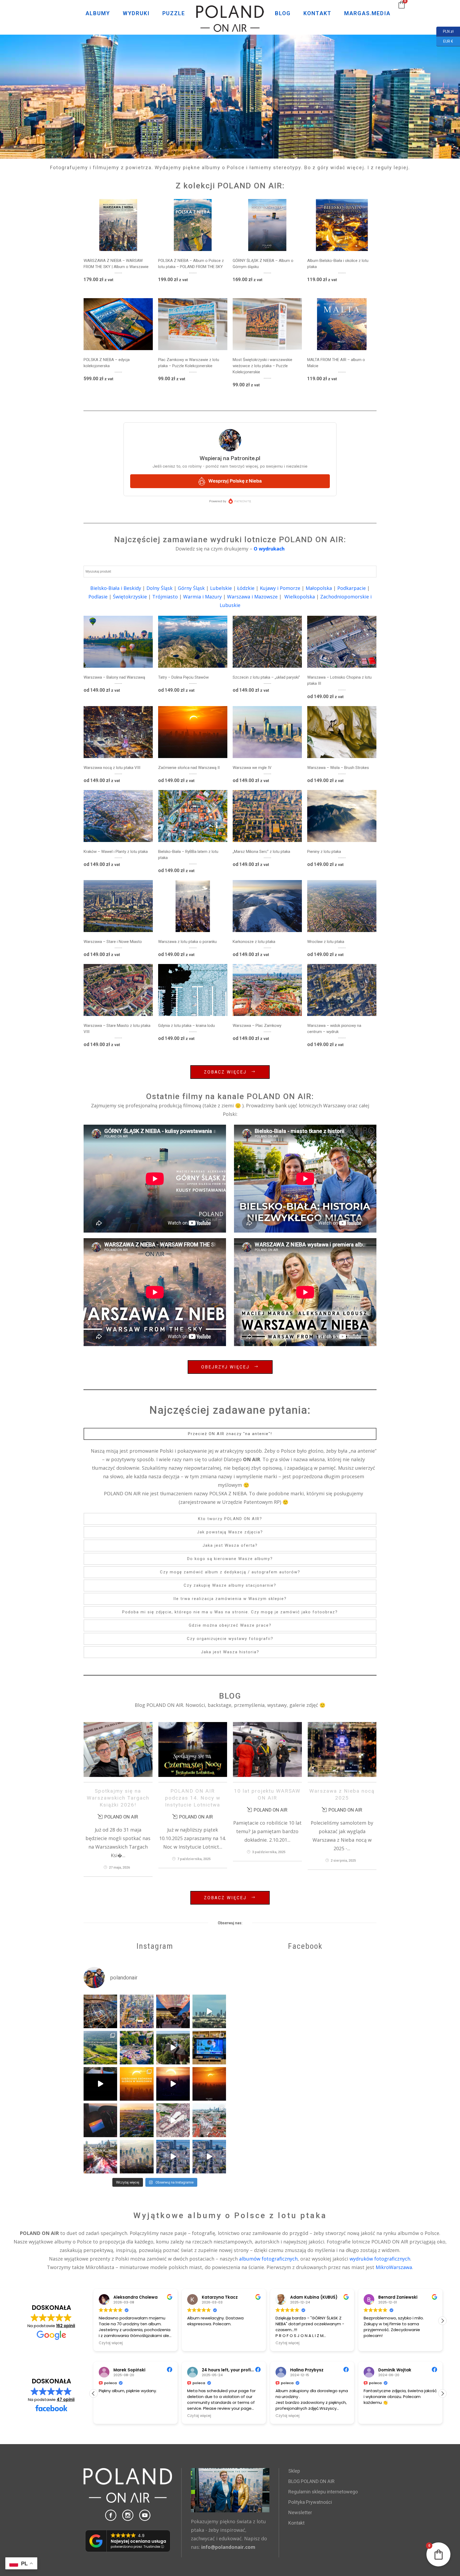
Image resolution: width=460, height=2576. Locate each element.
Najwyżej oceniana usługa (138, 2541)
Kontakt (296, 2523)
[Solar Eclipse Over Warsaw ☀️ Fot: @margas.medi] (209, 2084)
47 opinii (66, 2399)
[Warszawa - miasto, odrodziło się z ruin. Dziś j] (173, 2120)
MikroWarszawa (394, 2267)
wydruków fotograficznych (380, 2259)
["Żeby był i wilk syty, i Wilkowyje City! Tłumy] (173, 2048)
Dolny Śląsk (159, 588)
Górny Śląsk (191, 588)
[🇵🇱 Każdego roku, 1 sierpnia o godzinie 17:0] (100, 2157)
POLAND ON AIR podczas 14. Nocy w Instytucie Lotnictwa (193, 1798)
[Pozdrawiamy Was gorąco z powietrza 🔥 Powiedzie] (100, 2120)
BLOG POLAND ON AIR (311, 2481)
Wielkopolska (300, 597)
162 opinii (66, 2326)
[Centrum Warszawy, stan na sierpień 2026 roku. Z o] (137, 2011)
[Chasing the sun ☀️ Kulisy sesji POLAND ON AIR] (100, 2084)
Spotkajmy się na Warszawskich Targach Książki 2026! (118, 1798)
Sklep (294, 2471)
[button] (442, 2321)
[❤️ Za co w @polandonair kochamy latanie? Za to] (100, 2011)
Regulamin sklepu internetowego (323, 2492)
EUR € (445, 41)
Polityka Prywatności (310, 2502)
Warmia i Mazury (202, 597)
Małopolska (319, 588)
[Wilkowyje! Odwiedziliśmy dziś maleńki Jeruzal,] (137, 2048)
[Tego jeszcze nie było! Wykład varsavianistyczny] (173, 2011)
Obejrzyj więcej (225, 1367)
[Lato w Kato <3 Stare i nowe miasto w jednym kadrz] (137, 2120)
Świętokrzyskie (130, 597)
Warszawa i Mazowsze (252, 597)
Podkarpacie (352, 588)
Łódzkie (246, 588)
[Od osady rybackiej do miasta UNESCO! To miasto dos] (173, 2157)
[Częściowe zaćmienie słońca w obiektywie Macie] (137, 2084)
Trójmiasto (165, 597)
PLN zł (445, 31)
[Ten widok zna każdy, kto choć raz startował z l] (209, 2011)
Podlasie (98, 597)
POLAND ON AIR (121, 1817)
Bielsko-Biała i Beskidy (116, 588)
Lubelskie (221, 588)
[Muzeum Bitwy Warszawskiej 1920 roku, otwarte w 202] (100, 2048)
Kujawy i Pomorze (280, 588)
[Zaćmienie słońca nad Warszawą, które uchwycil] (173, 2084)
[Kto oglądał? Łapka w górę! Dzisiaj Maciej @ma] (209, 2048)
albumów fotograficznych (268, 2259)
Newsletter (300, 2512)
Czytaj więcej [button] (199, 2343)
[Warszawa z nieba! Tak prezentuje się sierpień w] (137, 2157)
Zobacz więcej (225, 1072)
